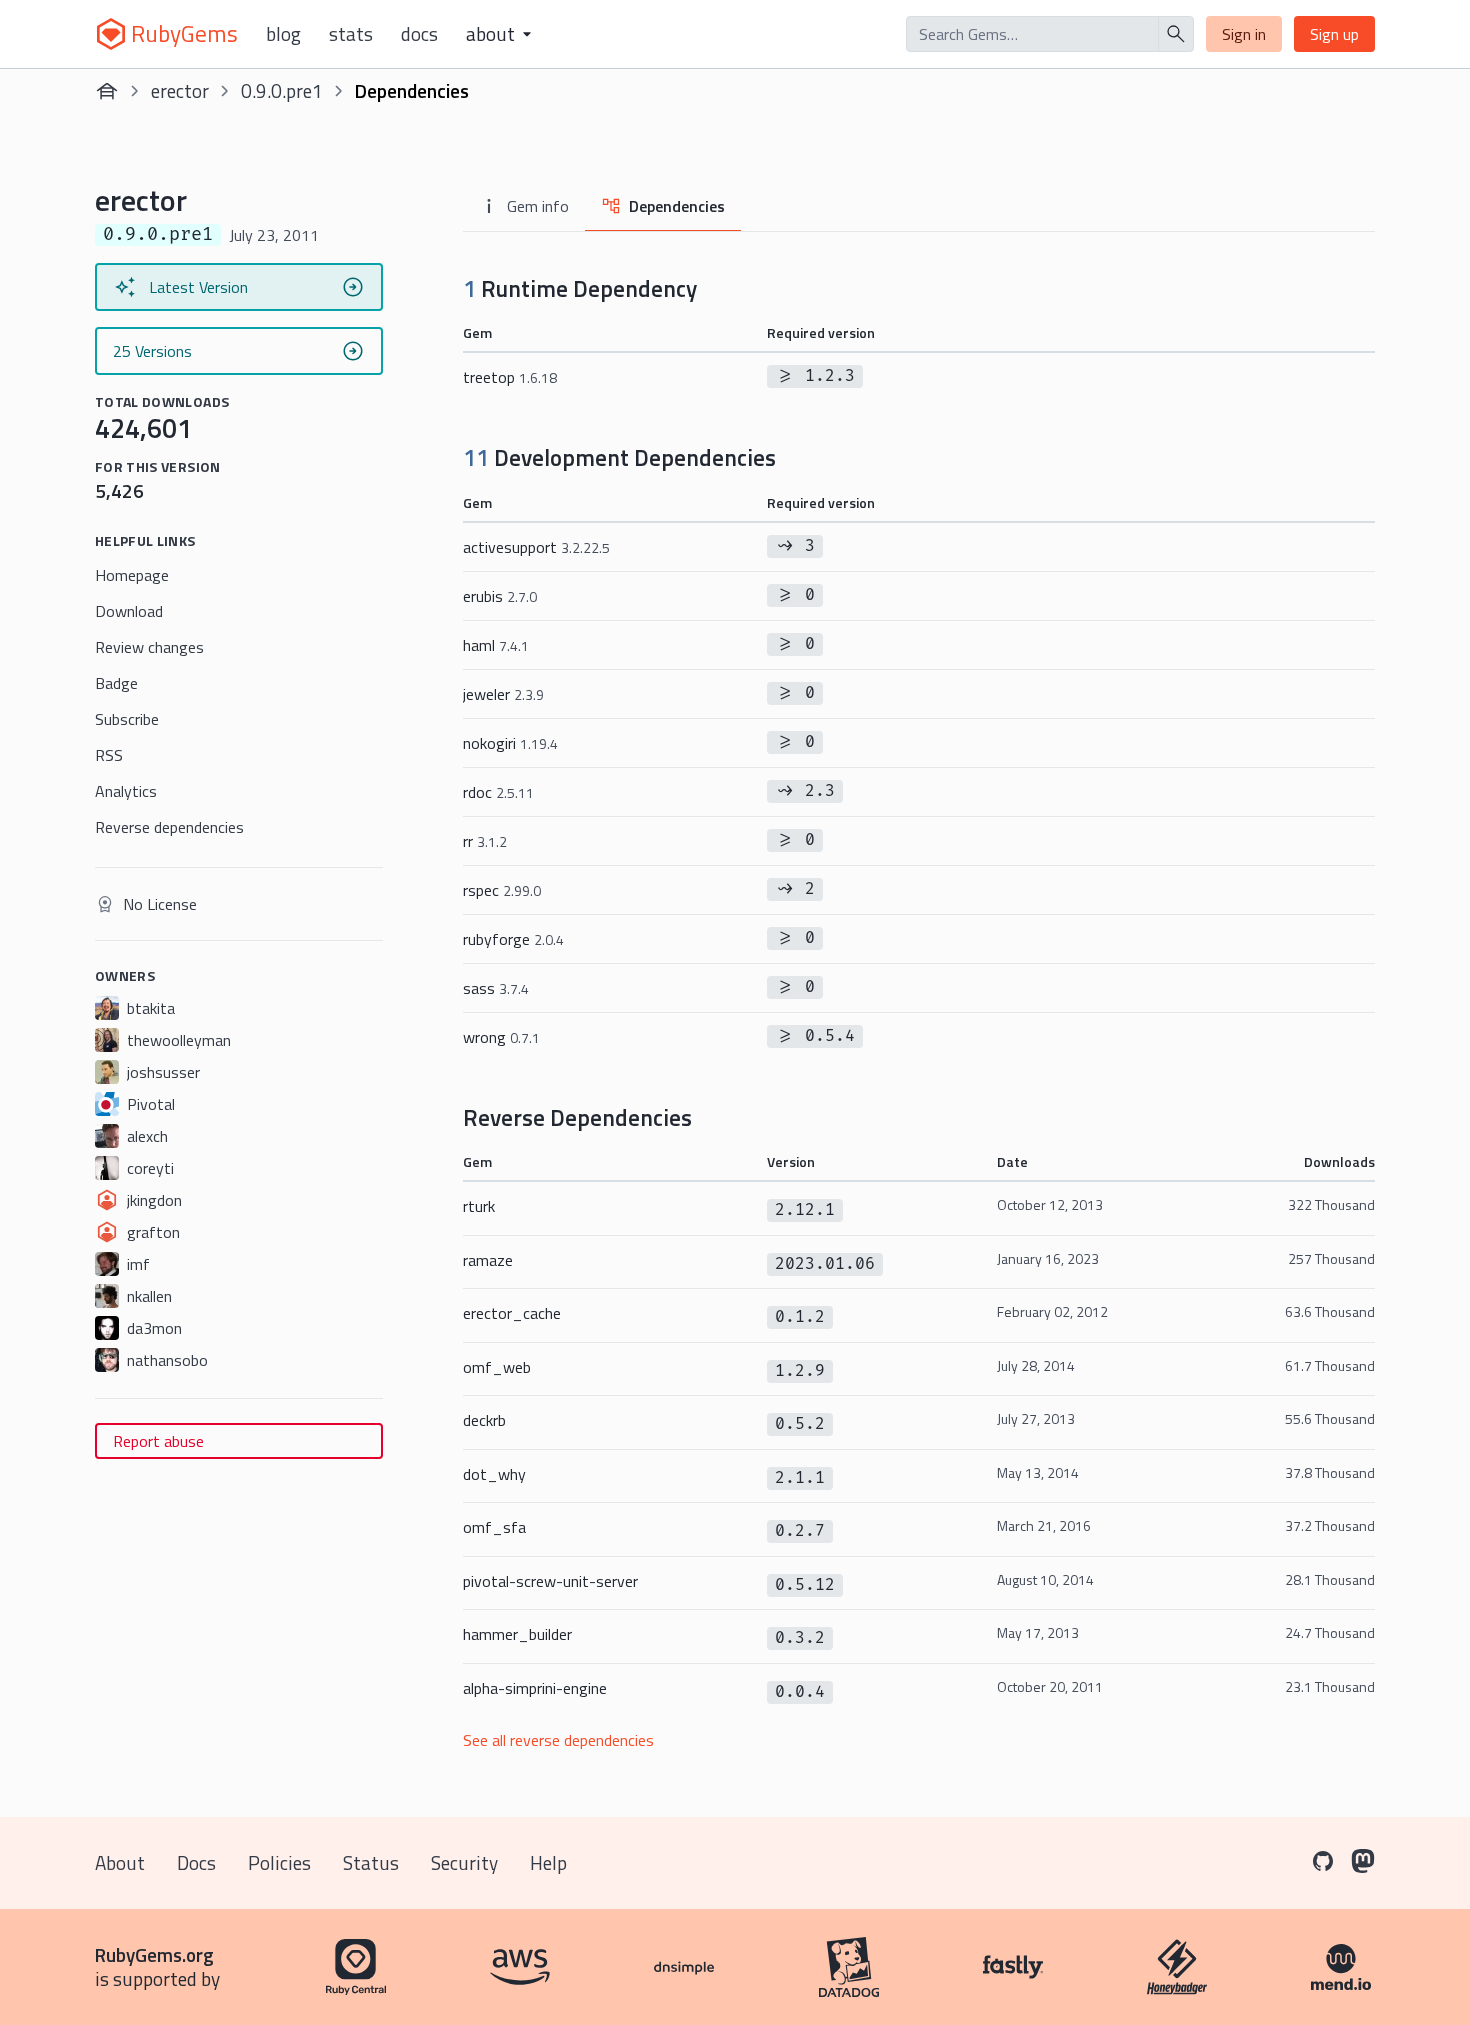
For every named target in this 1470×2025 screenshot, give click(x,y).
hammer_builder (517, 1634)
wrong (501, 1037)
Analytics (126, 791)
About (120, 1862)
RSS (109, 755)
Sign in (1244, 34)
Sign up (1334, 34)
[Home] (107, 91)
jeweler (503, 694)
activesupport (536, 547)
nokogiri (510, 743)
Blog (283, 34)
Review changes (149, 647)
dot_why (494, 1474)
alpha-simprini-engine (535, 1688)
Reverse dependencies (169, 827)
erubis (500, 596)
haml (496, 645)
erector (180, 90)
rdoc (498, 792)
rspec (502, 890)
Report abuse (158, 1441)
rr (485, 841)
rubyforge (513, 939)
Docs (419, 34)
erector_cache (512, 1313)
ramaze (488, 1260)
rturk (479, 1206)
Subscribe (127, 719)
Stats (351, 34)
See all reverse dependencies (558, 1740)
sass (496, 988)
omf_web (497, 1367)
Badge (116, 683)
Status (371, 1862)
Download (129, 611)
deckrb (484, 1420)
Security (464, 1862)
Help (548, 1862)
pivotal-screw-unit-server (550, 1581)
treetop (510, 377)
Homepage (132, 575)
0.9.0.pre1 (282, 90)
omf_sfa (494, 1527)
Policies (279, 1862)
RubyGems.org (154, 1954)
